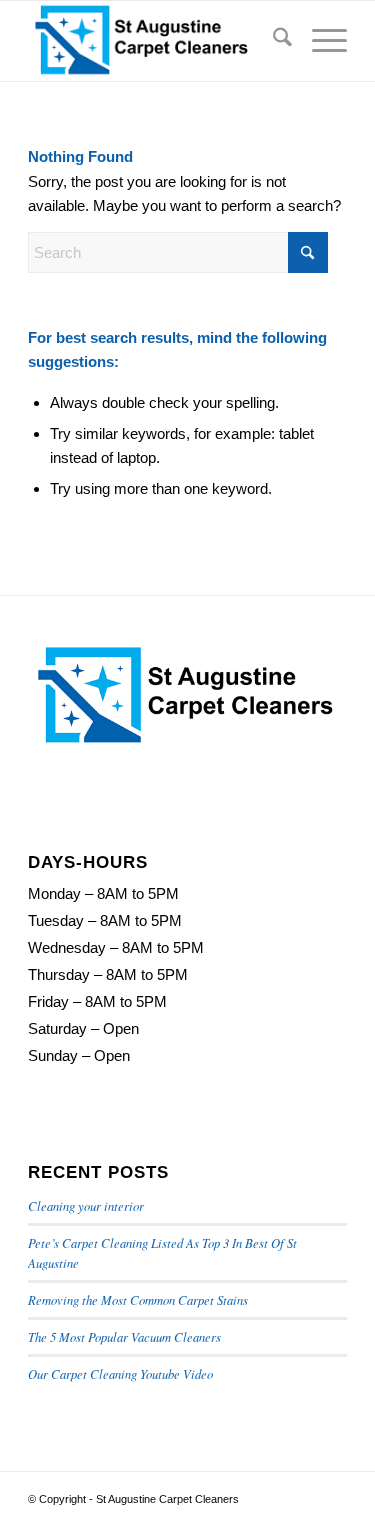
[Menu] (319, 41)
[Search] (272, 41)
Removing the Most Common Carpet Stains (138, 1299)
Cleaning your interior (86, 1205)
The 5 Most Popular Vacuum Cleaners (124, 1336)
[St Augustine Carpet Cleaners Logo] (155, 41)
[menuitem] (272, 41)
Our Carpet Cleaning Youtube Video (120, 1373)
